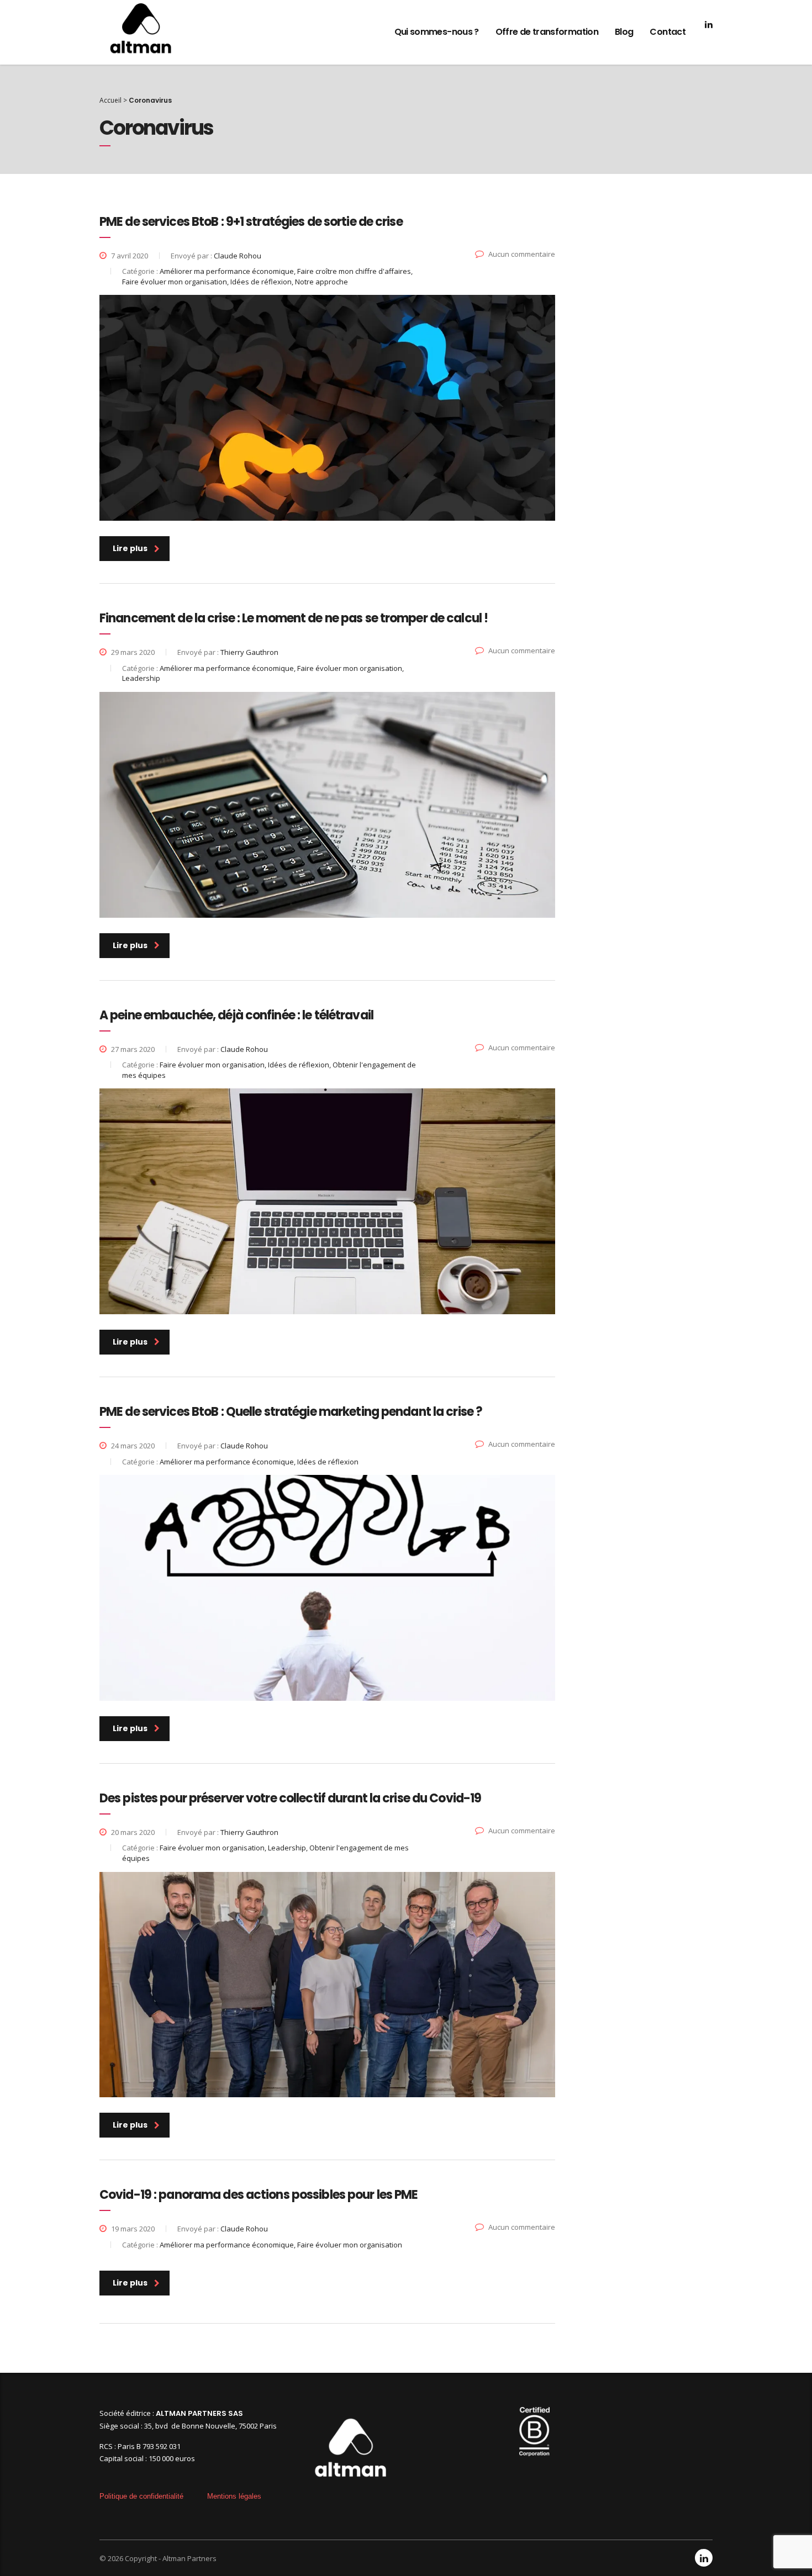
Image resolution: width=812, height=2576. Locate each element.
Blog (624, 32)
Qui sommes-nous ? (437, 32)
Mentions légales (234, 2496)
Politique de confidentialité (141, 2496)
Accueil (110, 100)
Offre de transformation (547, 32)
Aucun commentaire (522, 254)
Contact (668, 32)
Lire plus (130, 548)
